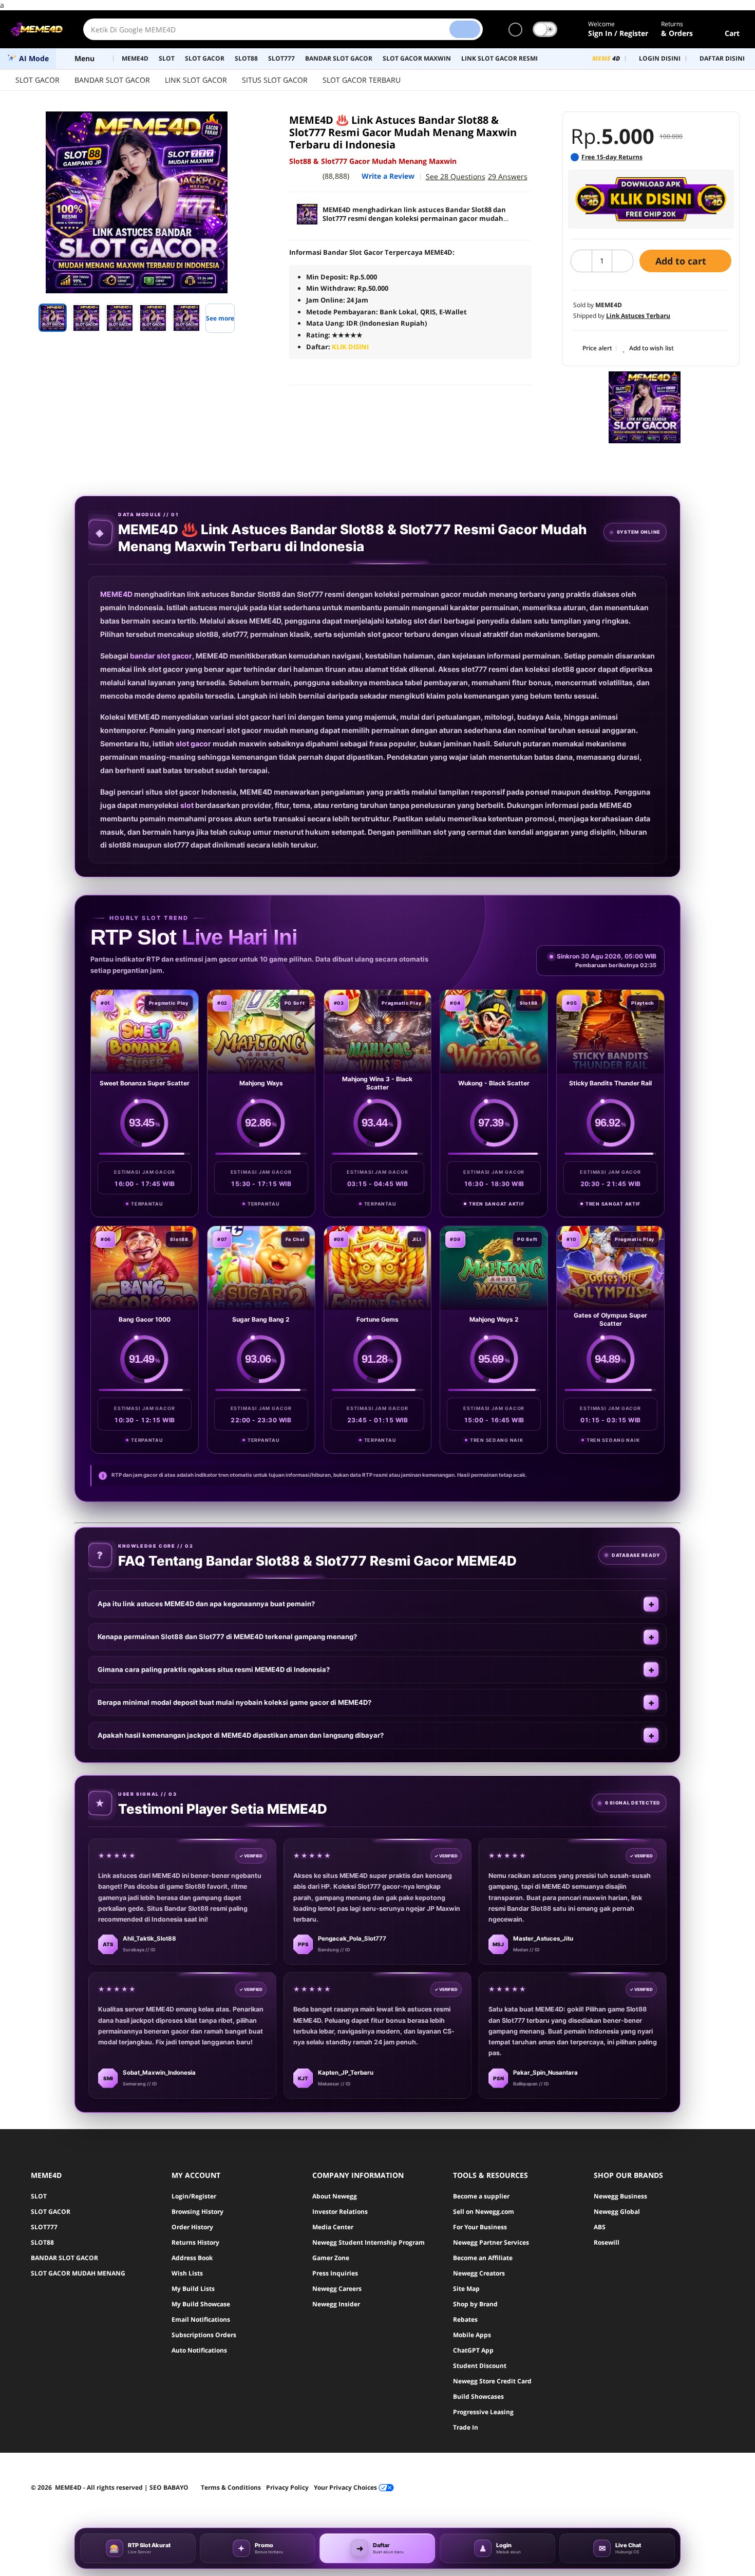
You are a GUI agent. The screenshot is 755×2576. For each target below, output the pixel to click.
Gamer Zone (331, 2258)
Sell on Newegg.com (484, 2212)
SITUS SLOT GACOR (275, 80)
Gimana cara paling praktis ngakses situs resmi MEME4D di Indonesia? (214, 1669)
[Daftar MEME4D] (651, 199)
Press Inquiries (335, 2273)
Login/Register (194, 2196)
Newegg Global (617, 2212)
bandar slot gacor (161, 656)
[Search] (465, 29)
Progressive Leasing (483, 2412)
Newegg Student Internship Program (369, 2242)
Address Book (192, 2258)
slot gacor (193, 744)
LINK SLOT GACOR (196, 80)
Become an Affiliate (483, 2258)
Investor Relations (340, 2212)
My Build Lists (193, 2289)
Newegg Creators (479, 2273)
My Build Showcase (201, 2304)
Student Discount (480, 2366)
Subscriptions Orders (204, 2335)
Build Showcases (478, 2396)
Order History (192, 2227)
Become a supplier (481, 2196)
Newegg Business (620, 2196)
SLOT (39, 2196)
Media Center (333, 2227)
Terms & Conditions (231, 2487)
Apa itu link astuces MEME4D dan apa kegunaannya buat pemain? (206, 1604)
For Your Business (480, 2227)
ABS (600, 2227)
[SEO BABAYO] (645, 407)
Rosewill (607, 2242)
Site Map (466, 2289)
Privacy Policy (287, 2487)
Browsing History (197, 2212)
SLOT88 (42, 2242)
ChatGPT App (473, 2350)
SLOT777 (44, 2227)
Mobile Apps (472, 2335)
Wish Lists (187, 2273)
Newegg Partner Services (491, 2242)
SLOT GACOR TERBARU (362, 80)
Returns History (195, 2242)
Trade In (466, 2427)
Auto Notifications (199, 2350)
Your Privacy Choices (346, 2487)
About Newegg (335, 2196)
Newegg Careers (337, 2289)
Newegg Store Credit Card (492, 2381)
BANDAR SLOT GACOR (112, 80)
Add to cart (682, 261)
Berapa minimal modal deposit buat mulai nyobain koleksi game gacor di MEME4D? (234, 1702)
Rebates (465, 2319)
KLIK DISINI (350, 347)
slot (187, 805)
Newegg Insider (336, 2304)
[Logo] (36, 29)
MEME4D (116, 594)
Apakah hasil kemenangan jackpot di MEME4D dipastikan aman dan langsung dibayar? (241, 1735)
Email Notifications (201, 2319)
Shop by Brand (475, 2304)
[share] (245, 125)
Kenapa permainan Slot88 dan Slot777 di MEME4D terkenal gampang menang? (227, 1637)
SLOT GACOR (37, 80)
